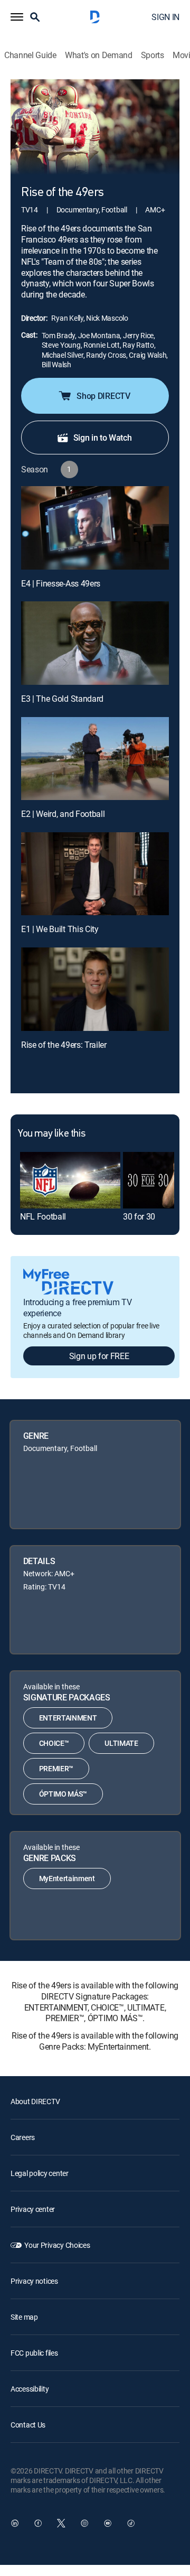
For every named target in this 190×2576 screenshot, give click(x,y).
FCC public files (34, 2353)
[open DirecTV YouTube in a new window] (108, 2523)
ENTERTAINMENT (68, 1718)
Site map (24, 2317)
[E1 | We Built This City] (95, 874)
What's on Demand (99, 55)
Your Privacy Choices (57, 2245)
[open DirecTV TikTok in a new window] (131, 2523)
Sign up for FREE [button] (99, 1356)
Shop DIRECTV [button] (103, 396)
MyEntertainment (67, 1878)
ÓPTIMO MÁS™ (63, 1794)
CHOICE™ (54, 1743)
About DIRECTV (35, 2101)
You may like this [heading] (51, 1134)
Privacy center (33, 2209)
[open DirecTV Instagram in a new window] (84, 2523)
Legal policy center (40, 2173)
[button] (17, 17)
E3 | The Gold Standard (62, 699)
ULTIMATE (121, 1743)
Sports (153, 55)
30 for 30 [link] (139, 1216)
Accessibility (30, 2389)
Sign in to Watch (103, 438)
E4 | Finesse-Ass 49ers (61, 583)
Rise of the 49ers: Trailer (64, 1045)
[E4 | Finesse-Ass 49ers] (95, 528)
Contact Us (28, 2425)
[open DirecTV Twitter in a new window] (61, 2523)
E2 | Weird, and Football (63, 814)
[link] (70, 1180)
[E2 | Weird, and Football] (95, 759)
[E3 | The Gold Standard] (95, 643)
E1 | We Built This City (60, 929)
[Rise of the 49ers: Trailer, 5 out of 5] (95, 989)
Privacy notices (34, 2281)
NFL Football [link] (43, 1216)
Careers (23, 2137)
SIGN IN (165, 17)
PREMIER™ (56, 1768)
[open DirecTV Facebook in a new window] (38, 2523)
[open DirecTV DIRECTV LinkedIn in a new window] (15, 2523)
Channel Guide (30, 55)
